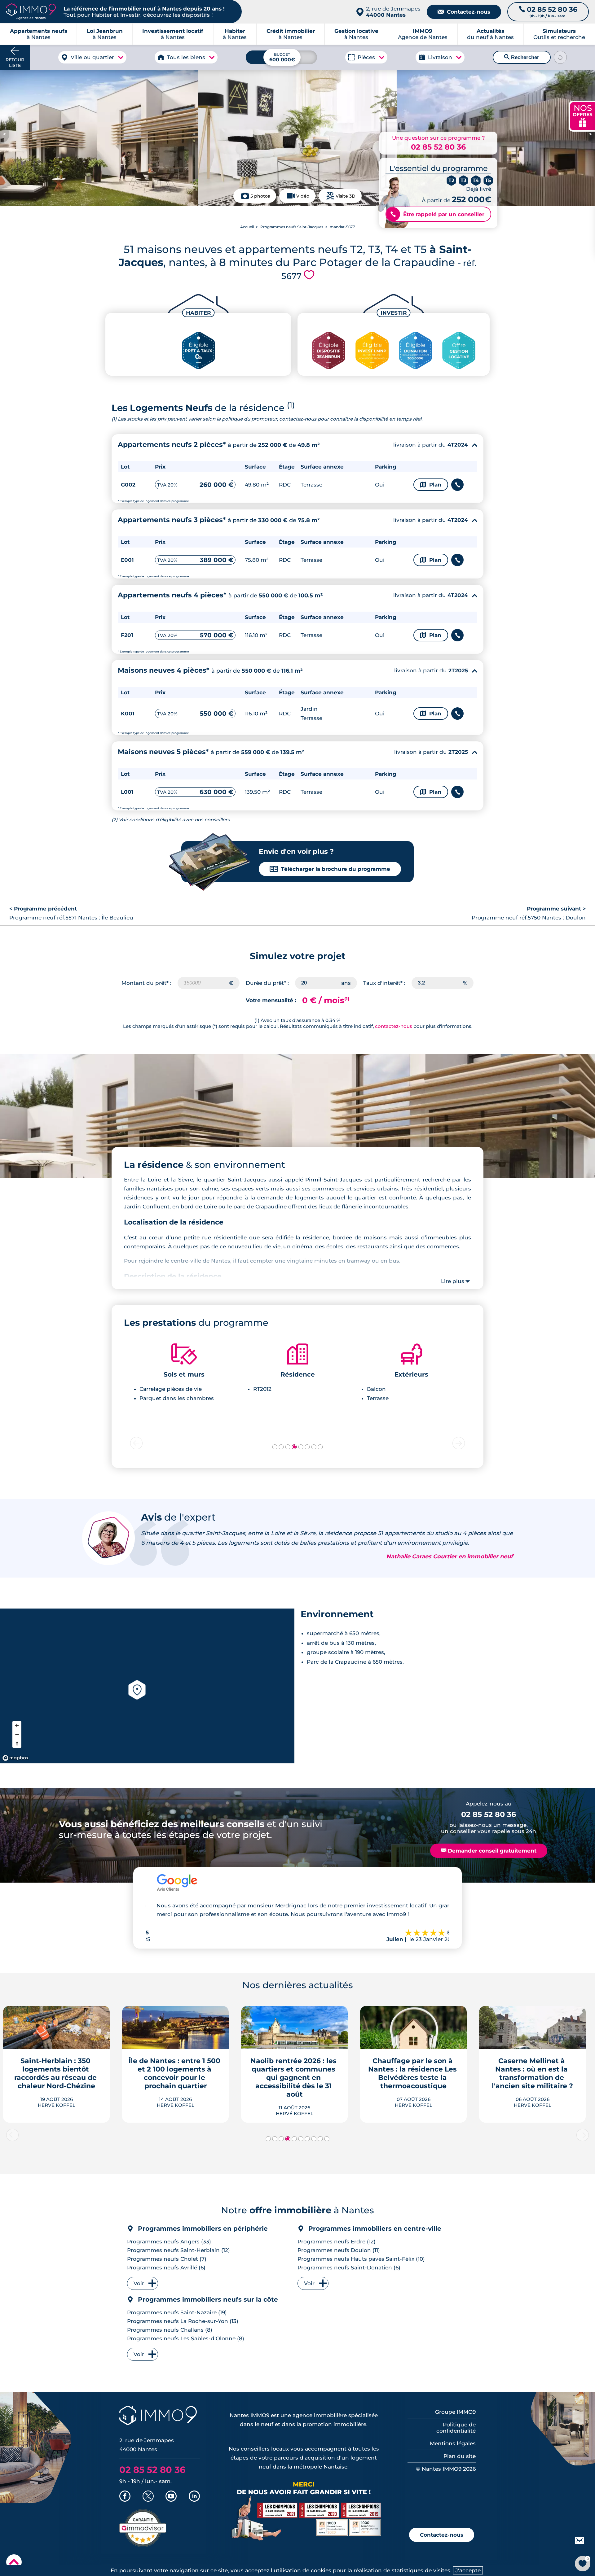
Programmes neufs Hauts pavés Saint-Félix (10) (361, 2259)
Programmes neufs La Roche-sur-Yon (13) (183, 2321)
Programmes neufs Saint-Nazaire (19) (177, 2312)
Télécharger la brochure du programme (330, 869)
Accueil (247, 227)
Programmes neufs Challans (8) (170, 2330)
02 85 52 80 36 (438, 147)
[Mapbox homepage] (15, 1758)
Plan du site (460, 2456)
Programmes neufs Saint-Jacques (292, 227)
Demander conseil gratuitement (489, 1851)
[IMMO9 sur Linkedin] (194, 2497)
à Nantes (105, 34)
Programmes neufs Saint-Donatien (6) (349, 2268)
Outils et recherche (559, 34)
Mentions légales (453, 2443)
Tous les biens (186, 57)
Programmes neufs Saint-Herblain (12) (178, 2250)
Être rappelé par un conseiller (437, 214)
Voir (139, 2283)
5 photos (260, 196)
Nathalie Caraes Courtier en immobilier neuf (450, 1557)
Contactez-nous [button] (442, 2535)
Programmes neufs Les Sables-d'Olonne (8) (186, 2338)
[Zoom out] (17, 1734)
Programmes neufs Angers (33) (169, 2242)
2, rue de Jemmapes (393, 12)
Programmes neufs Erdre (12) (337, 2242)
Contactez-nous (464, 12)
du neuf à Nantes (490, 34)
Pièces (366, 57)
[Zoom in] (17, 1725)
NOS (583, 115)
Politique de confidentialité (456, 2428)
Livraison (440, 57)
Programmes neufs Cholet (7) (167, 2259)
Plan (431, 485)
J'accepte (468, 2570)
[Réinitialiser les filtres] (560, 57)
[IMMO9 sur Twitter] (148, 2497)
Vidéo (303, 196)
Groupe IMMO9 (455, 2412)
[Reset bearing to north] (17, 1743)
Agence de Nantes (423, 34)
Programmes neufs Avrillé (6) (166, 2268)
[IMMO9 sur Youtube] (171, 2497)
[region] (147, 1686)
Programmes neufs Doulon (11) (339, 2250)
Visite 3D (346, 196)
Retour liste (15, 63)
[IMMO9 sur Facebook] (125, 2497)
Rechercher (522, 57)
